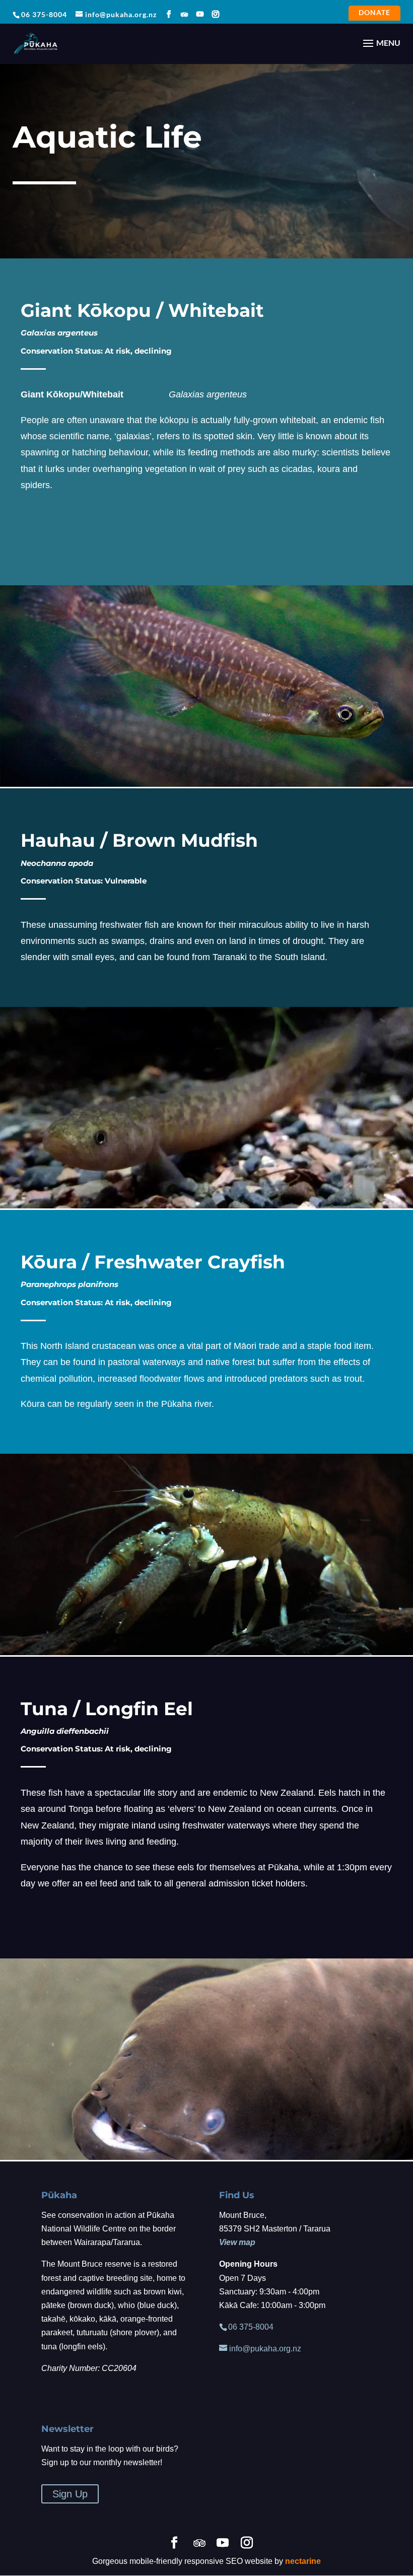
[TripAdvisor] (185, 15)
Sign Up (70, 2494)
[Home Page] (36, 43)
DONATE (374, 14)
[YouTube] (200, 14)
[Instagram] (216, 14)
